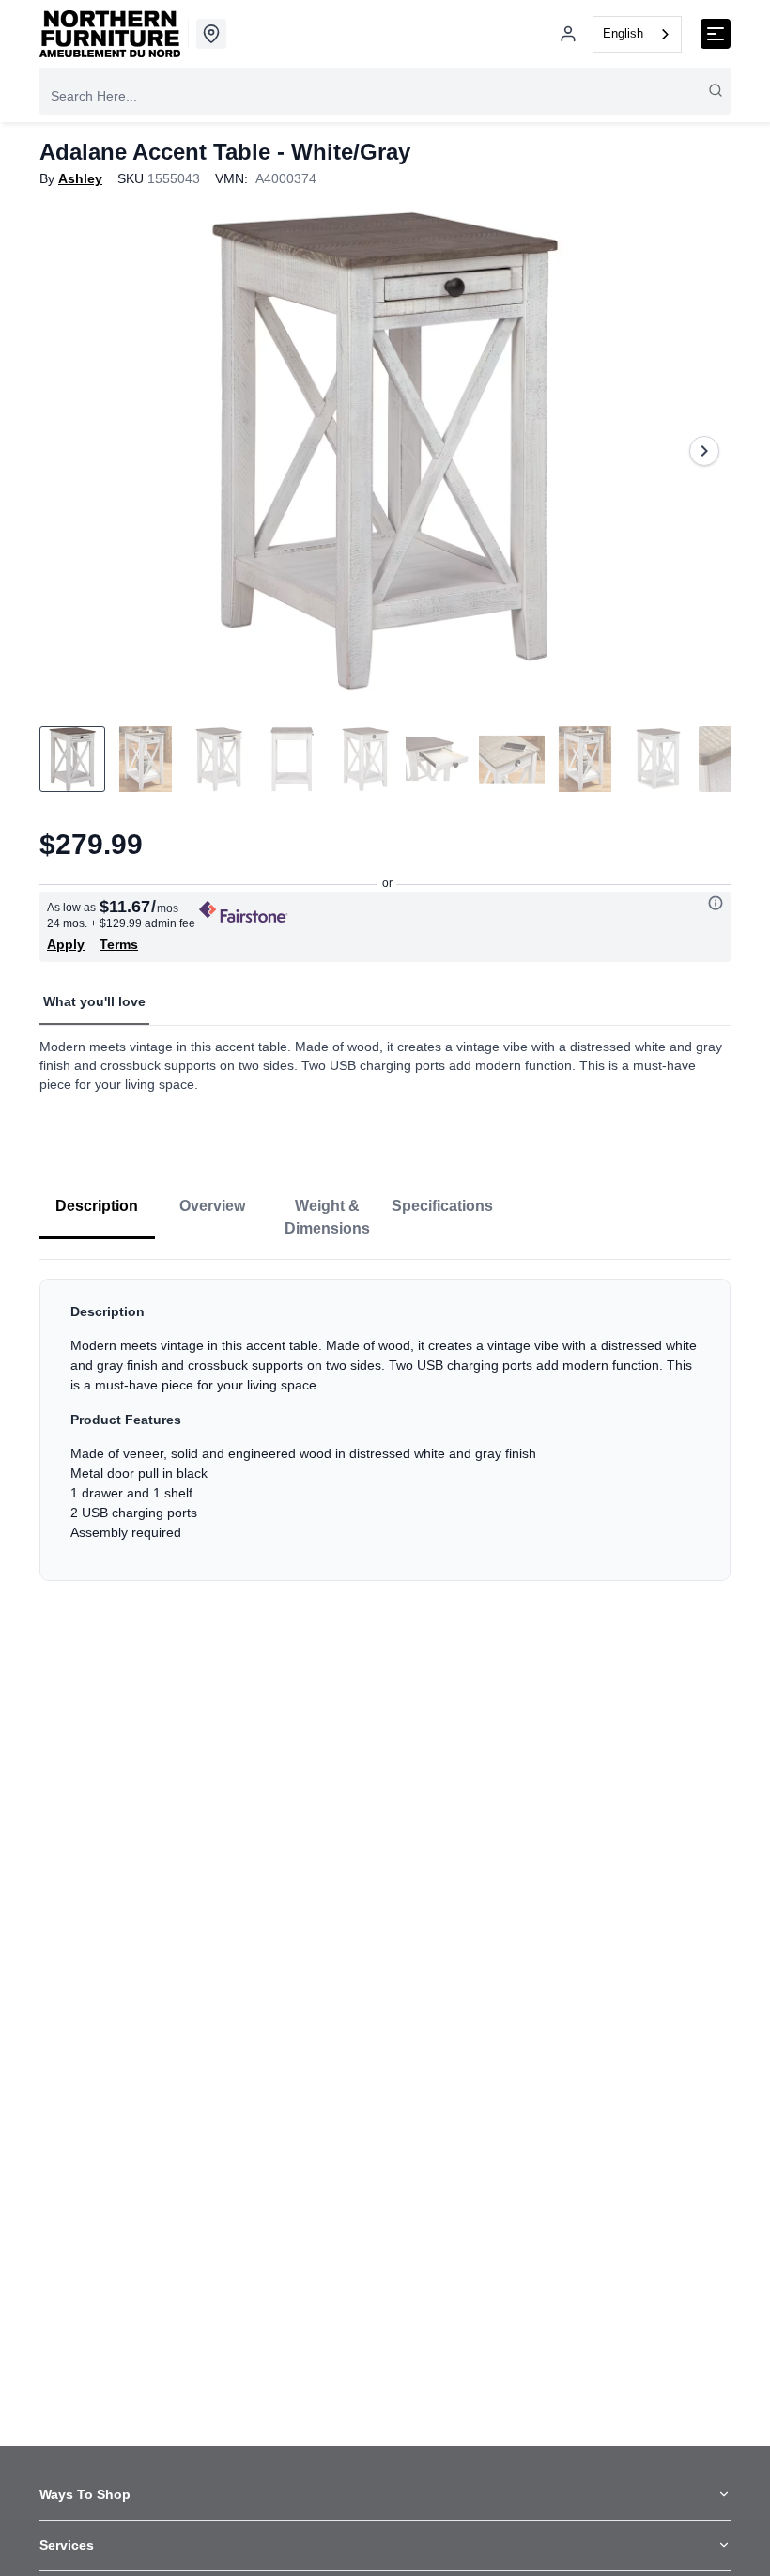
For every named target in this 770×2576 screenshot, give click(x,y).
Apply (66, 944)
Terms (119, 944)
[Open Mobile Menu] (716, 34)
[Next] (704, 451)
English (623, 33)
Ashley (80, 178)
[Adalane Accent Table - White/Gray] (385, 451)
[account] (568, 34)
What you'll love (94, 1001)
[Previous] (66, 451)
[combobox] (637, 34)
